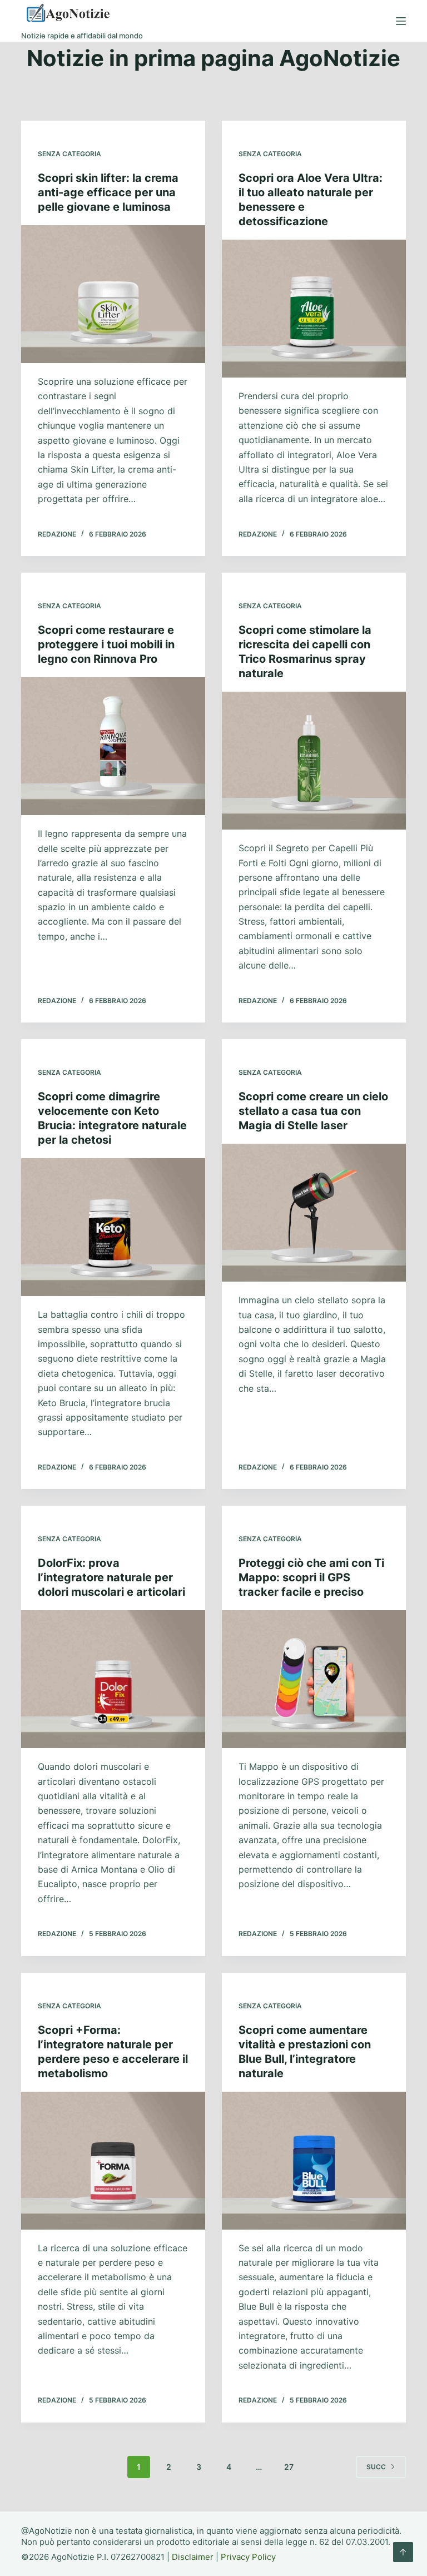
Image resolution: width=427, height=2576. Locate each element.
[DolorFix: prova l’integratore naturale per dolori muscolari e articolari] (113, 1679)
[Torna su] (403, 2552)
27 (289, 2467)
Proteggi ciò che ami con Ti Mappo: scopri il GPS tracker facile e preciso (311, 1577)
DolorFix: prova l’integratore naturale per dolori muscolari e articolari (111, 1577)
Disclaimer (193, 2557)
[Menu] (401, 21)
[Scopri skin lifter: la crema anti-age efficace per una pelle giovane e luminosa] (113, 294)
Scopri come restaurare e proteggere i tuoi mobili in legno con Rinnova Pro (106, 644)
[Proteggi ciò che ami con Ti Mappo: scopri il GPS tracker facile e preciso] (314, 1679)
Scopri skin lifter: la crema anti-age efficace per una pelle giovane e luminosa (108, 192)
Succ (376, 2467)
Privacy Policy (248, 2557)
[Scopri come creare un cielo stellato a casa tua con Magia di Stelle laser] (314, 1213)
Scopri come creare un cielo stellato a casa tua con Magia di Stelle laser (313, 1111)
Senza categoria (69, 154)
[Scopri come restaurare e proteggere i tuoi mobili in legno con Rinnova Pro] (113, 746)
